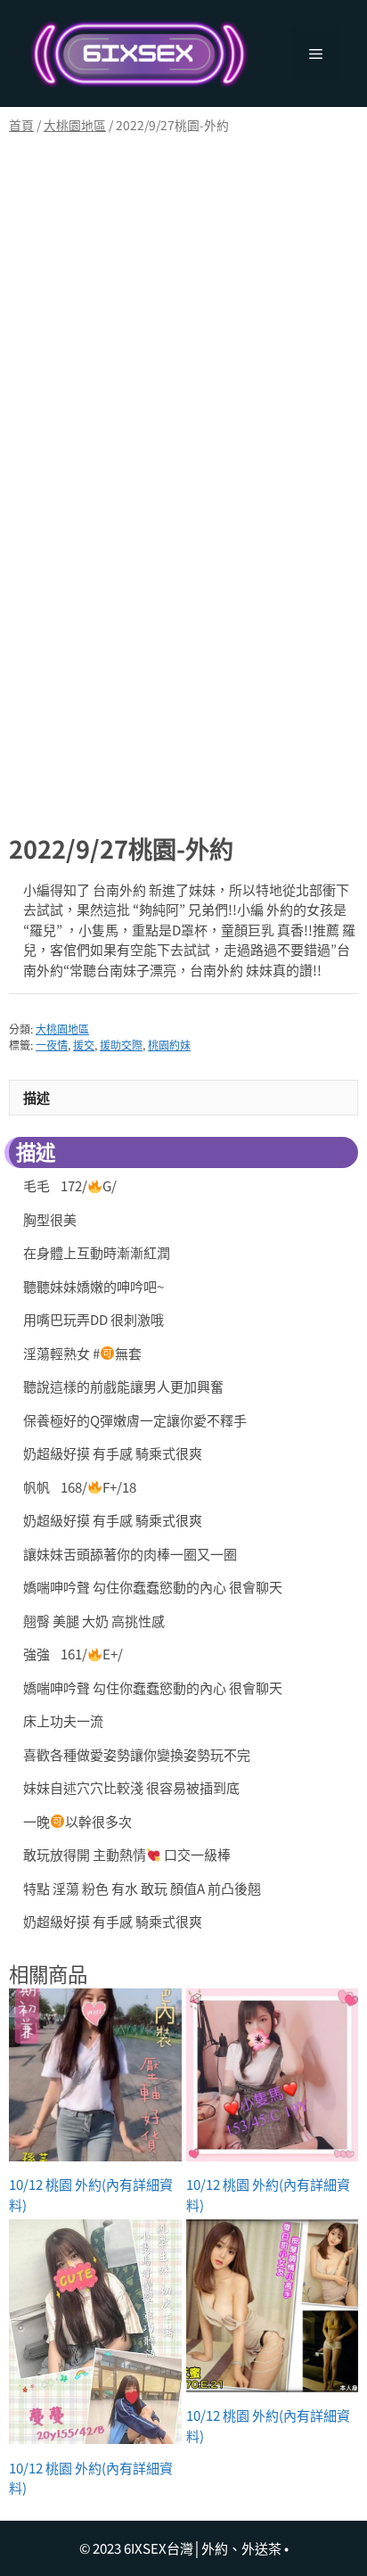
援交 (84, 1045)
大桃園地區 (75, 125)
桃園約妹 (169, 1045)
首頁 (21, 125)
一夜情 (52, 1045)
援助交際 (121, 1045)
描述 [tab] (37, 1097)
